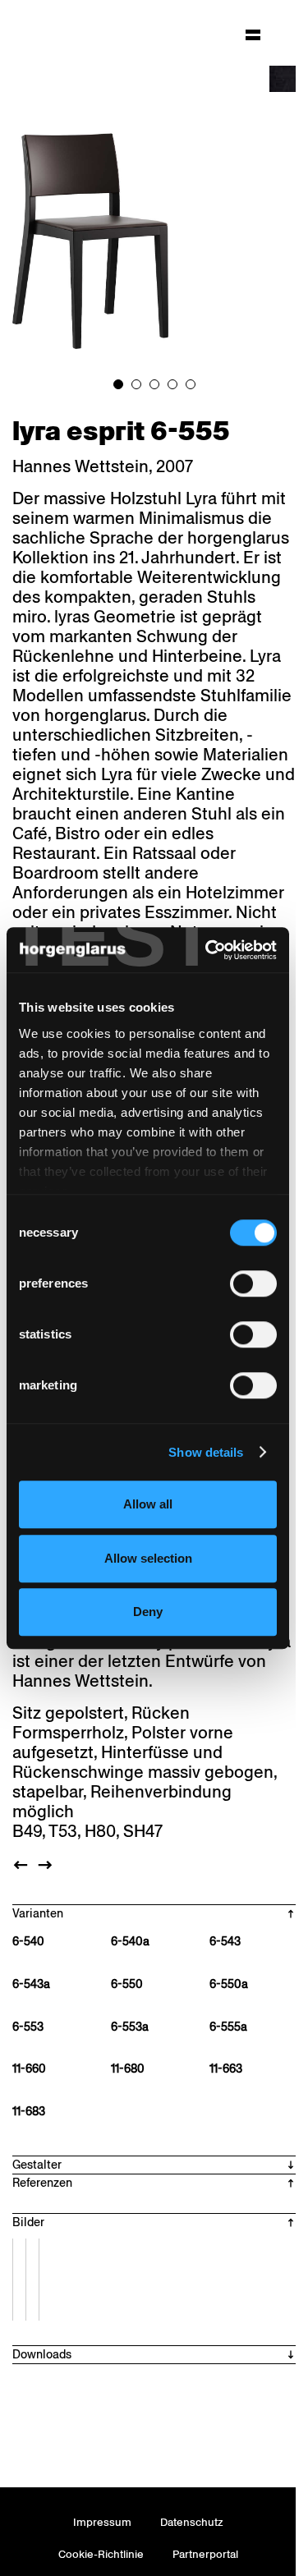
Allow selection (148, 1558)
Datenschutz (192, 2522)
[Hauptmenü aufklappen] (253, 34)
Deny (148, 1612)
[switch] (253, 1283)
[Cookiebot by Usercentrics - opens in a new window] (209, 950)
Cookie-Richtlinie (101, 2554)
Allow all (148, 1504)
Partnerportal (205, 2554)
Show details (206, 1452)
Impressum (102, 2522)
